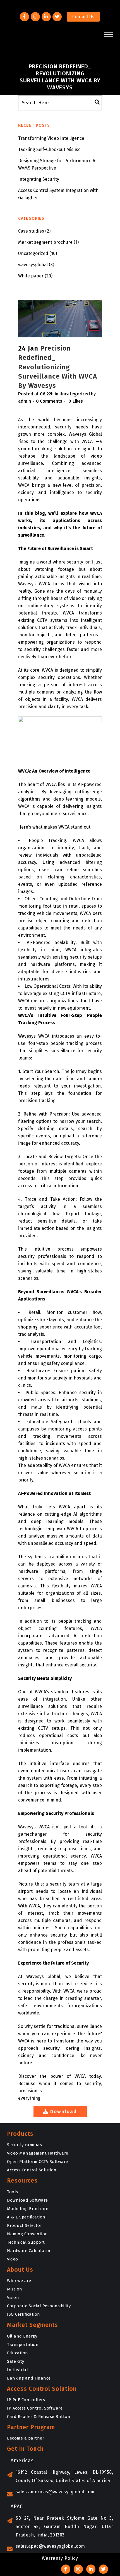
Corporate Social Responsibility (39, 2306)
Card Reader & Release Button (39, 2417)
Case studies (31, 231)
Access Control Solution (32, 2170)
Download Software (27, 2200)
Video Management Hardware (38, 2153)
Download (64, 2112)
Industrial (17, 2370)
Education (18, 2353)
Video (13, 2259)
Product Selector (24, 2225)
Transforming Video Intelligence (51, 138)
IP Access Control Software (35, 2408)
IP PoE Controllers (26, 2400)
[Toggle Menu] (109, 34)
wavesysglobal (33, 265)
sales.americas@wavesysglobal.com (55, 2492)
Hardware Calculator (29, 2251)
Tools (13, 2192)
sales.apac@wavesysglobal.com (50, 2546)
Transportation (23, 2345)
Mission (15, 2289)
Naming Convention (27, 2234)
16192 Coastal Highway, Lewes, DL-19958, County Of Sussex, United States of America (64, 2476)
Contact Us (83, 17)
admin (25, 401)
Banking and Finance (29, 2378)
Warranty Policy (60, 2558)
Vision (13, 2297)
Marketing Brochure (28, 2209)
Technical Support (26, 2242)
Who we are (19, 2281)
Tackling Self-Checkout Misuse (49, 149)
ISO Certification (24, 2314)
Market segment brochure (45, 242)
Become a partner (26, 2438)
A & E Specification (26, 2217)
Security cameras (24, 2145)
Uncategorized (33, 253)
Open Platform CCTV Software (38, 2162)
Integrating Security (39, 179)
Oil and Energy (22, 2336)
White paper (31, 276)
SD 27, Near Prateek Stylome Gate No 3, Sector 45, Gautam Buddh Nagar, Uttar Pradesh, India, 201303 (64, 2527)
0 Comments (49, 401)
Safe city (16, 2361)
